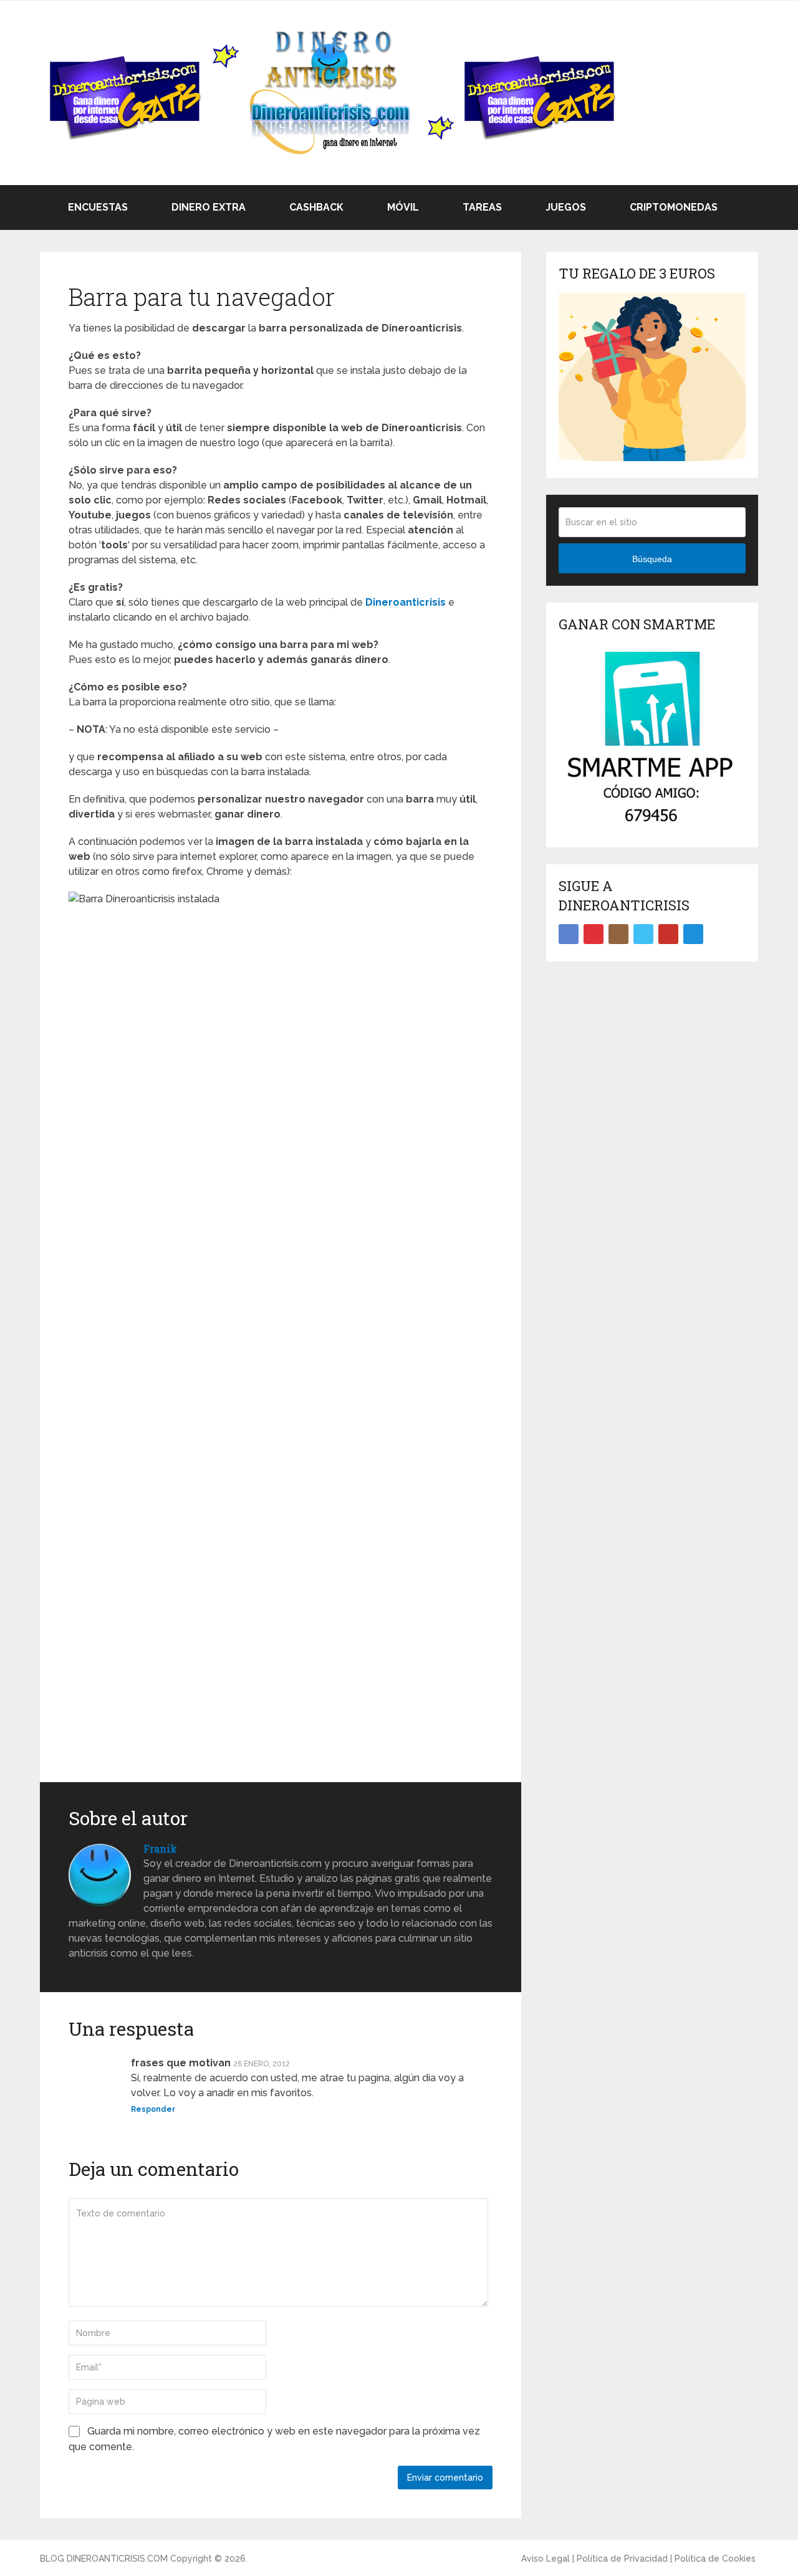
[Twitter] (643, 934)
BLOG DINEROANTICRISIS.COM (104, 2559)
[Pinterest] (594, 934)
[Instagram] (618, 934)
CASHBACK (315, 207)
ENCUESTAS (97, 207)
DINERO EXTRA (207, 207)
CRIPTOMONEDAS (672, 207)
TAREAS (481, 207)
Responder (153, 2109)
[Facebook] (569, 934)
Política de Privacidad (622, 2559)
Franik (160, 1849)
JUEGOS (565, 207)
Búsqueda (652, 559)
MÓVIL (402, 207)
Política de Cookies (715, 2559)
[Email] (693, 934)
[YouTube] (668, 934)
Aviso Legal (546, 2559)
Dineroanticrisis (406, 602)
